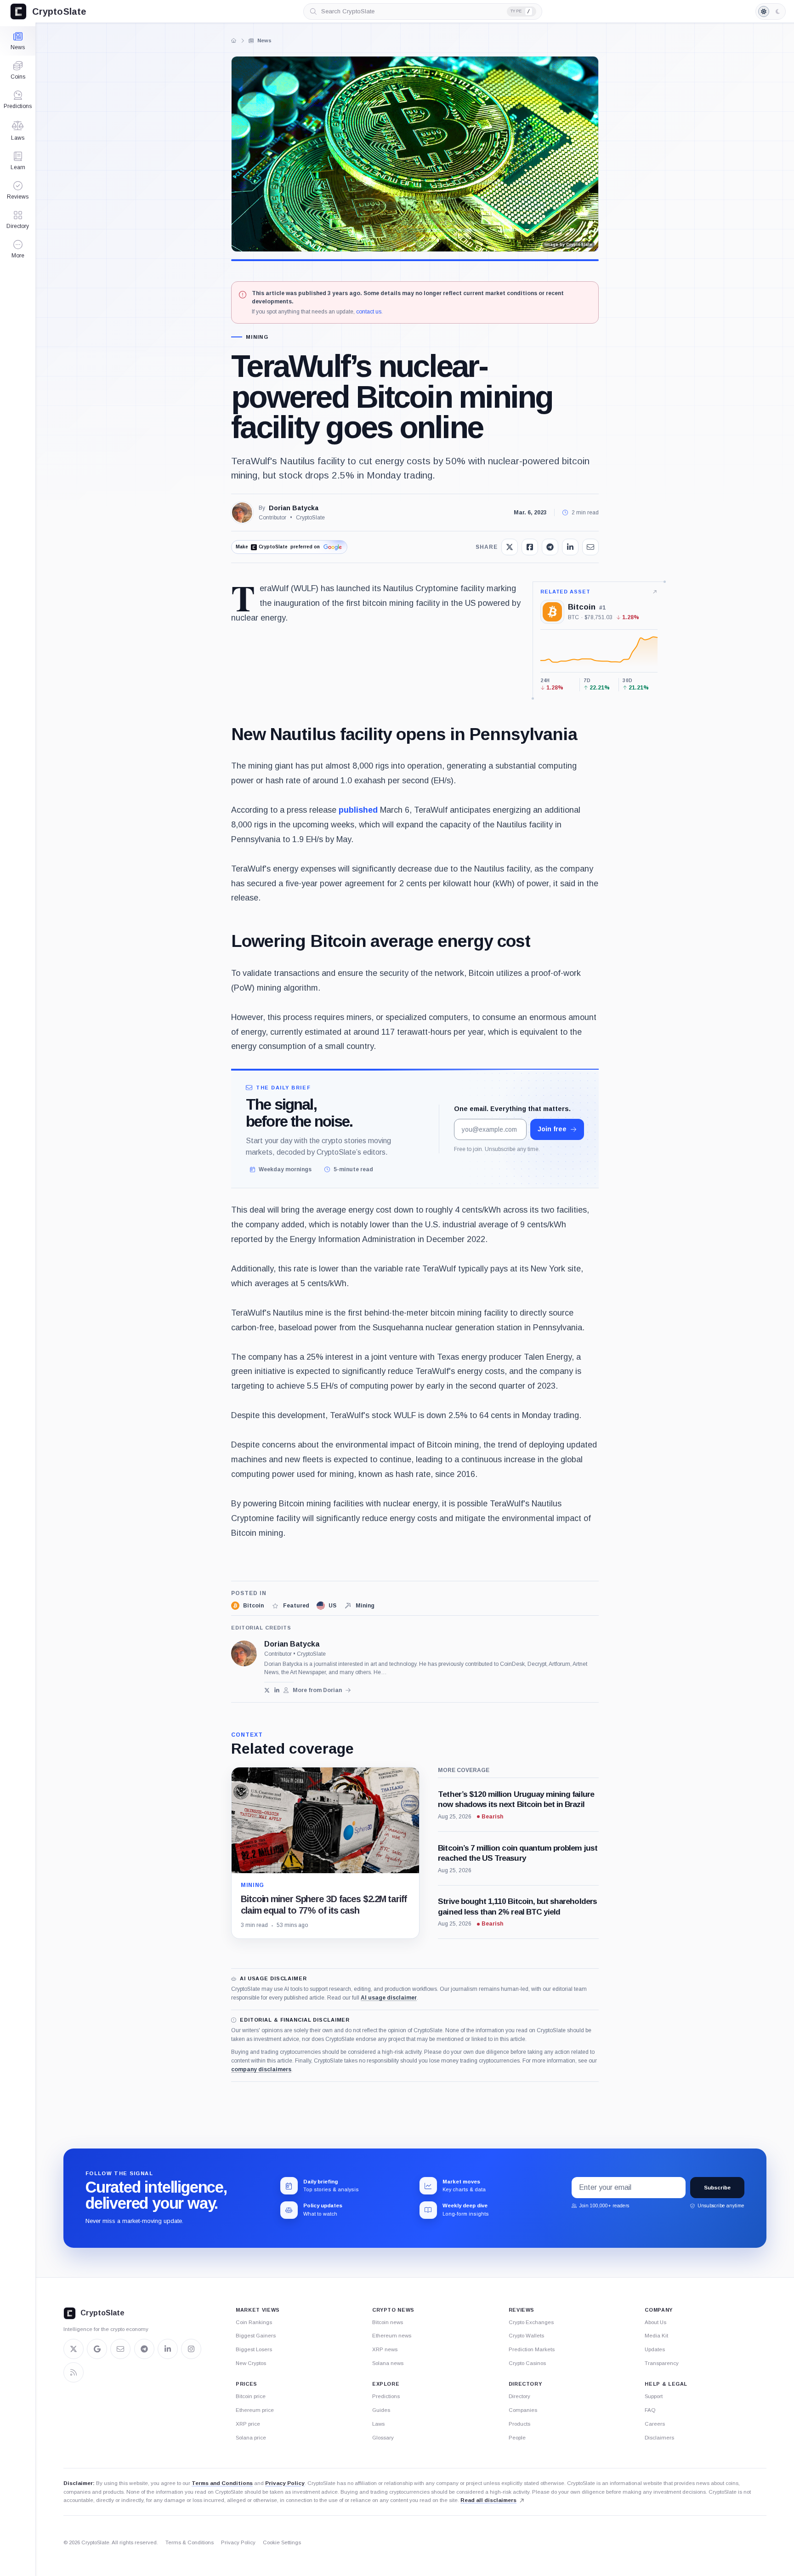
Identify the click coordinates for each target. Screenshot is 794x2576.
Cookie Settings (282, 2542)
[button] (18, 249)
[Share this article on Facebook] (530, 547)
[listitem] (247, 1606)
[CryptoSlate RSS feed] (74, 2372)
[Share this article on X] (510, 547)
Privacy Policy (285, 2483)
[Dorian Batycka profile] (244, 1653)
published (358, 810)
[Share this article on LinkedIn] (570, 547)
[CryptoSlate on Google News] (97, 2349)
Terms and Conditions (222, 2483)
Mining (257, 337)
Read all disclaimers (488, 2500)
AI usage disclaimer (389, 1998)
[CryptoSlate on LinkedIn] (168, 2349)
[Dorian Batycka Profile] (242, 513)
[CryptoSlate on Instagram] (191, 2349)
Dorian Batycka (294, 508)
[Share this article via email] (590, 547)
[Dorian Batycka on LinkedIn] (277, 1690)
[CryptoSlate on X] (74, 2349)
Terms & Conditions (190, 2542)
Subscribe (717, 2188)
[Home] (234, 40)
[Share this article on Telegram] (550, 547)
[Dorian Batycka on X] (267, 1690)
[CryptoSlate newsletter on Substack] (120, 2349)
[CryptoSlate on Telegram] (144, 2349)
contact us (369, 312)
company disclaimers (261, 2069)
